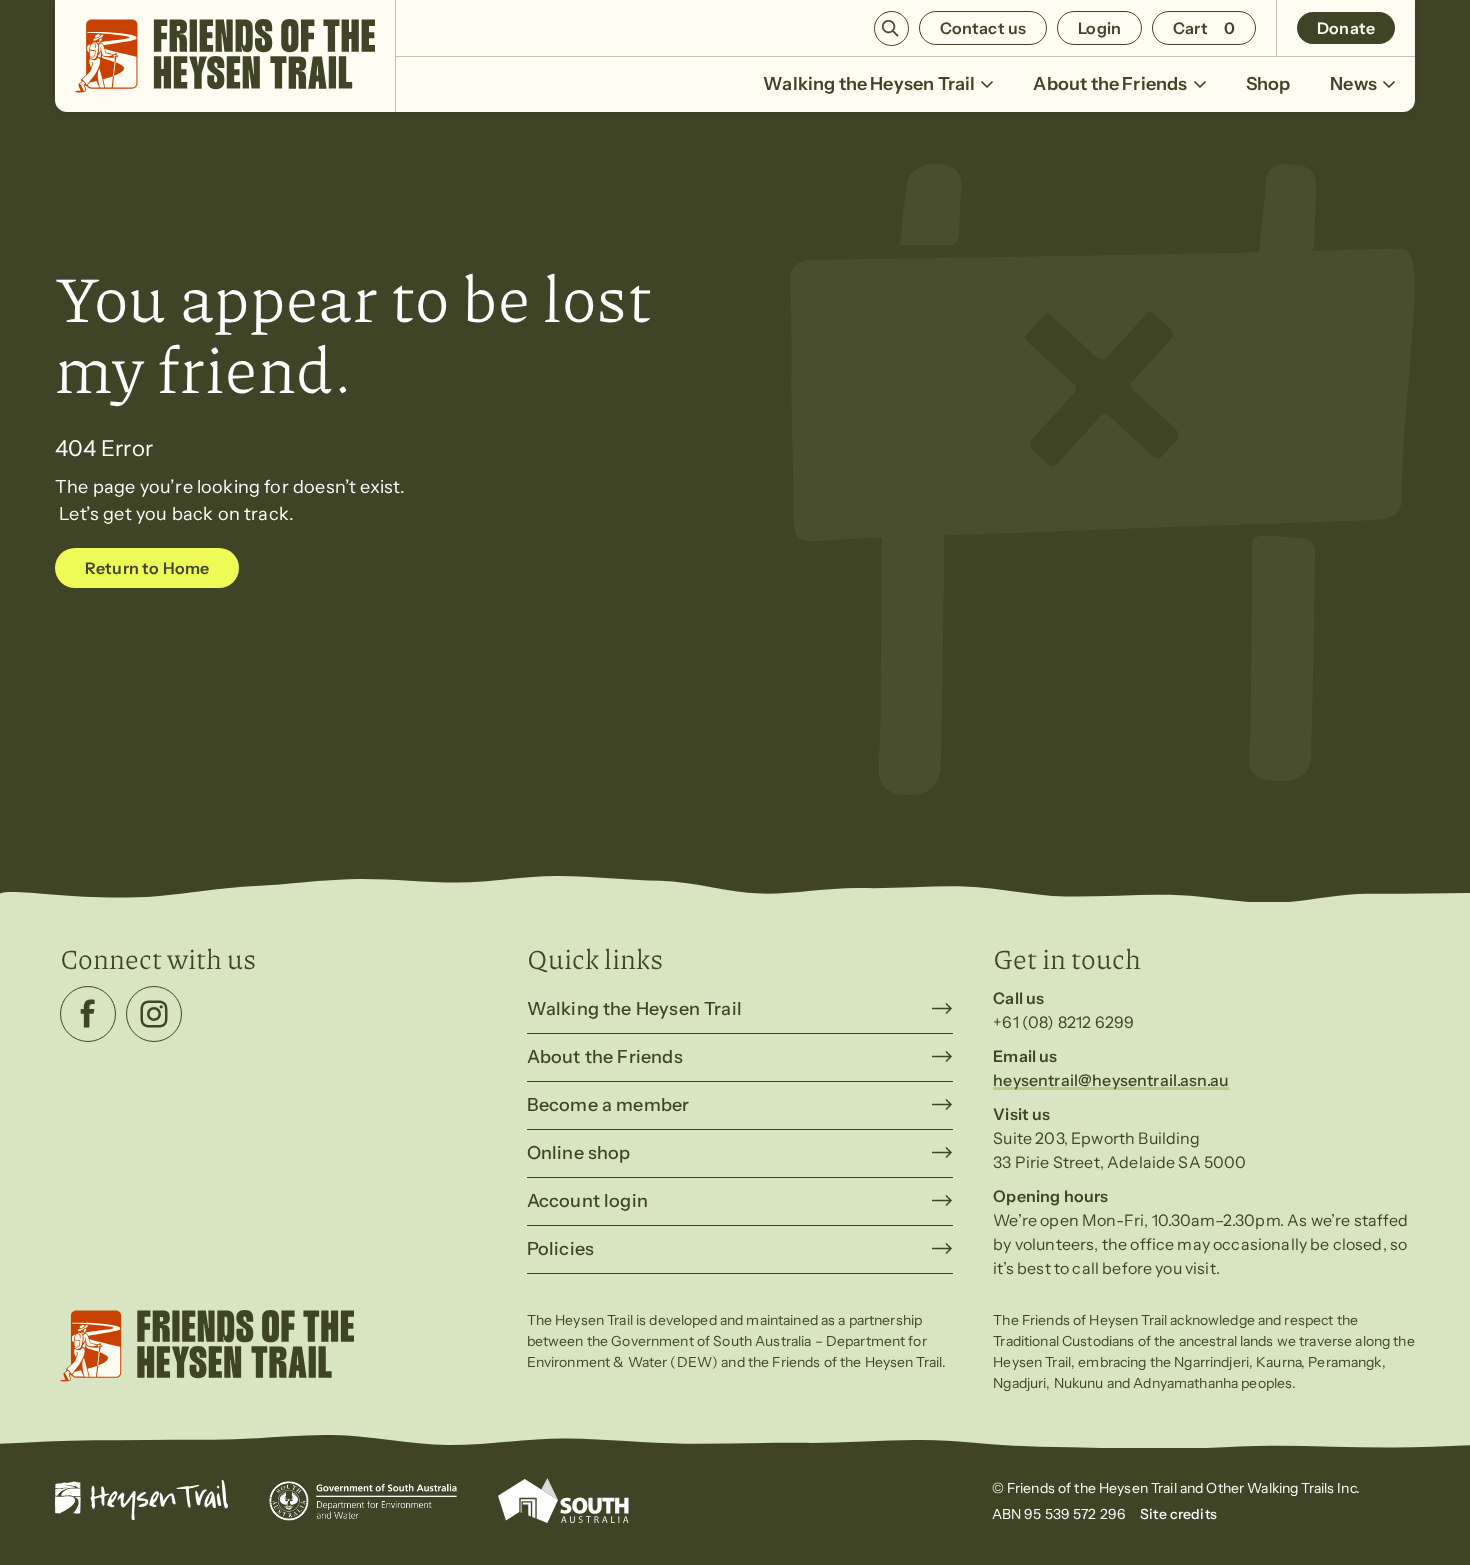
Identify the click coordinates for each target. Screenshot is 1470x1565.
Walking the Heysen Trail (869, 84)
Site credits (1178, 1514)
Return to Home (147, 568)
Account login (587, 1201)
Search (891, 28)
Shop (1268, 84)
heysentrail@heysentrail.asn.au (1111, 1080)
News (1353, 84)
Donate (1346, 28)
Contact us (983, 28)
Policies (560, 1249)
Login (1099, 28)
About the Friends (1110, 84)
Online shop (579, 1153)
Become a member (608, 1105)
